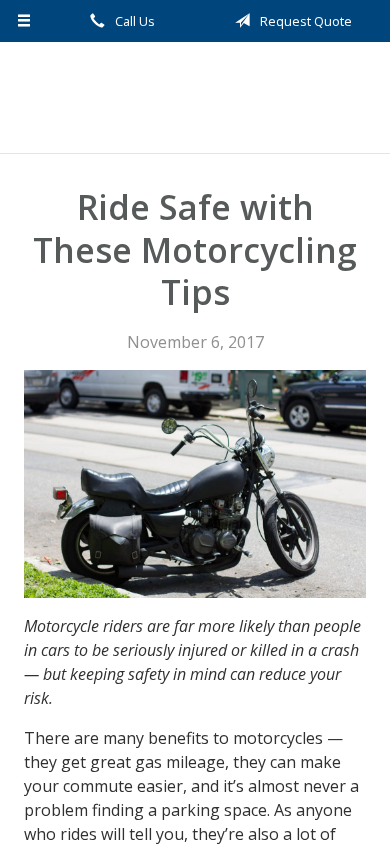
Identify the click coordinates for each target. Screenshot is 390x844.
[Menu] (24, 21)
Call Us (133, 21)
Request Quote (304, 21)
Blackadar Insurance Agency (195, 97)
